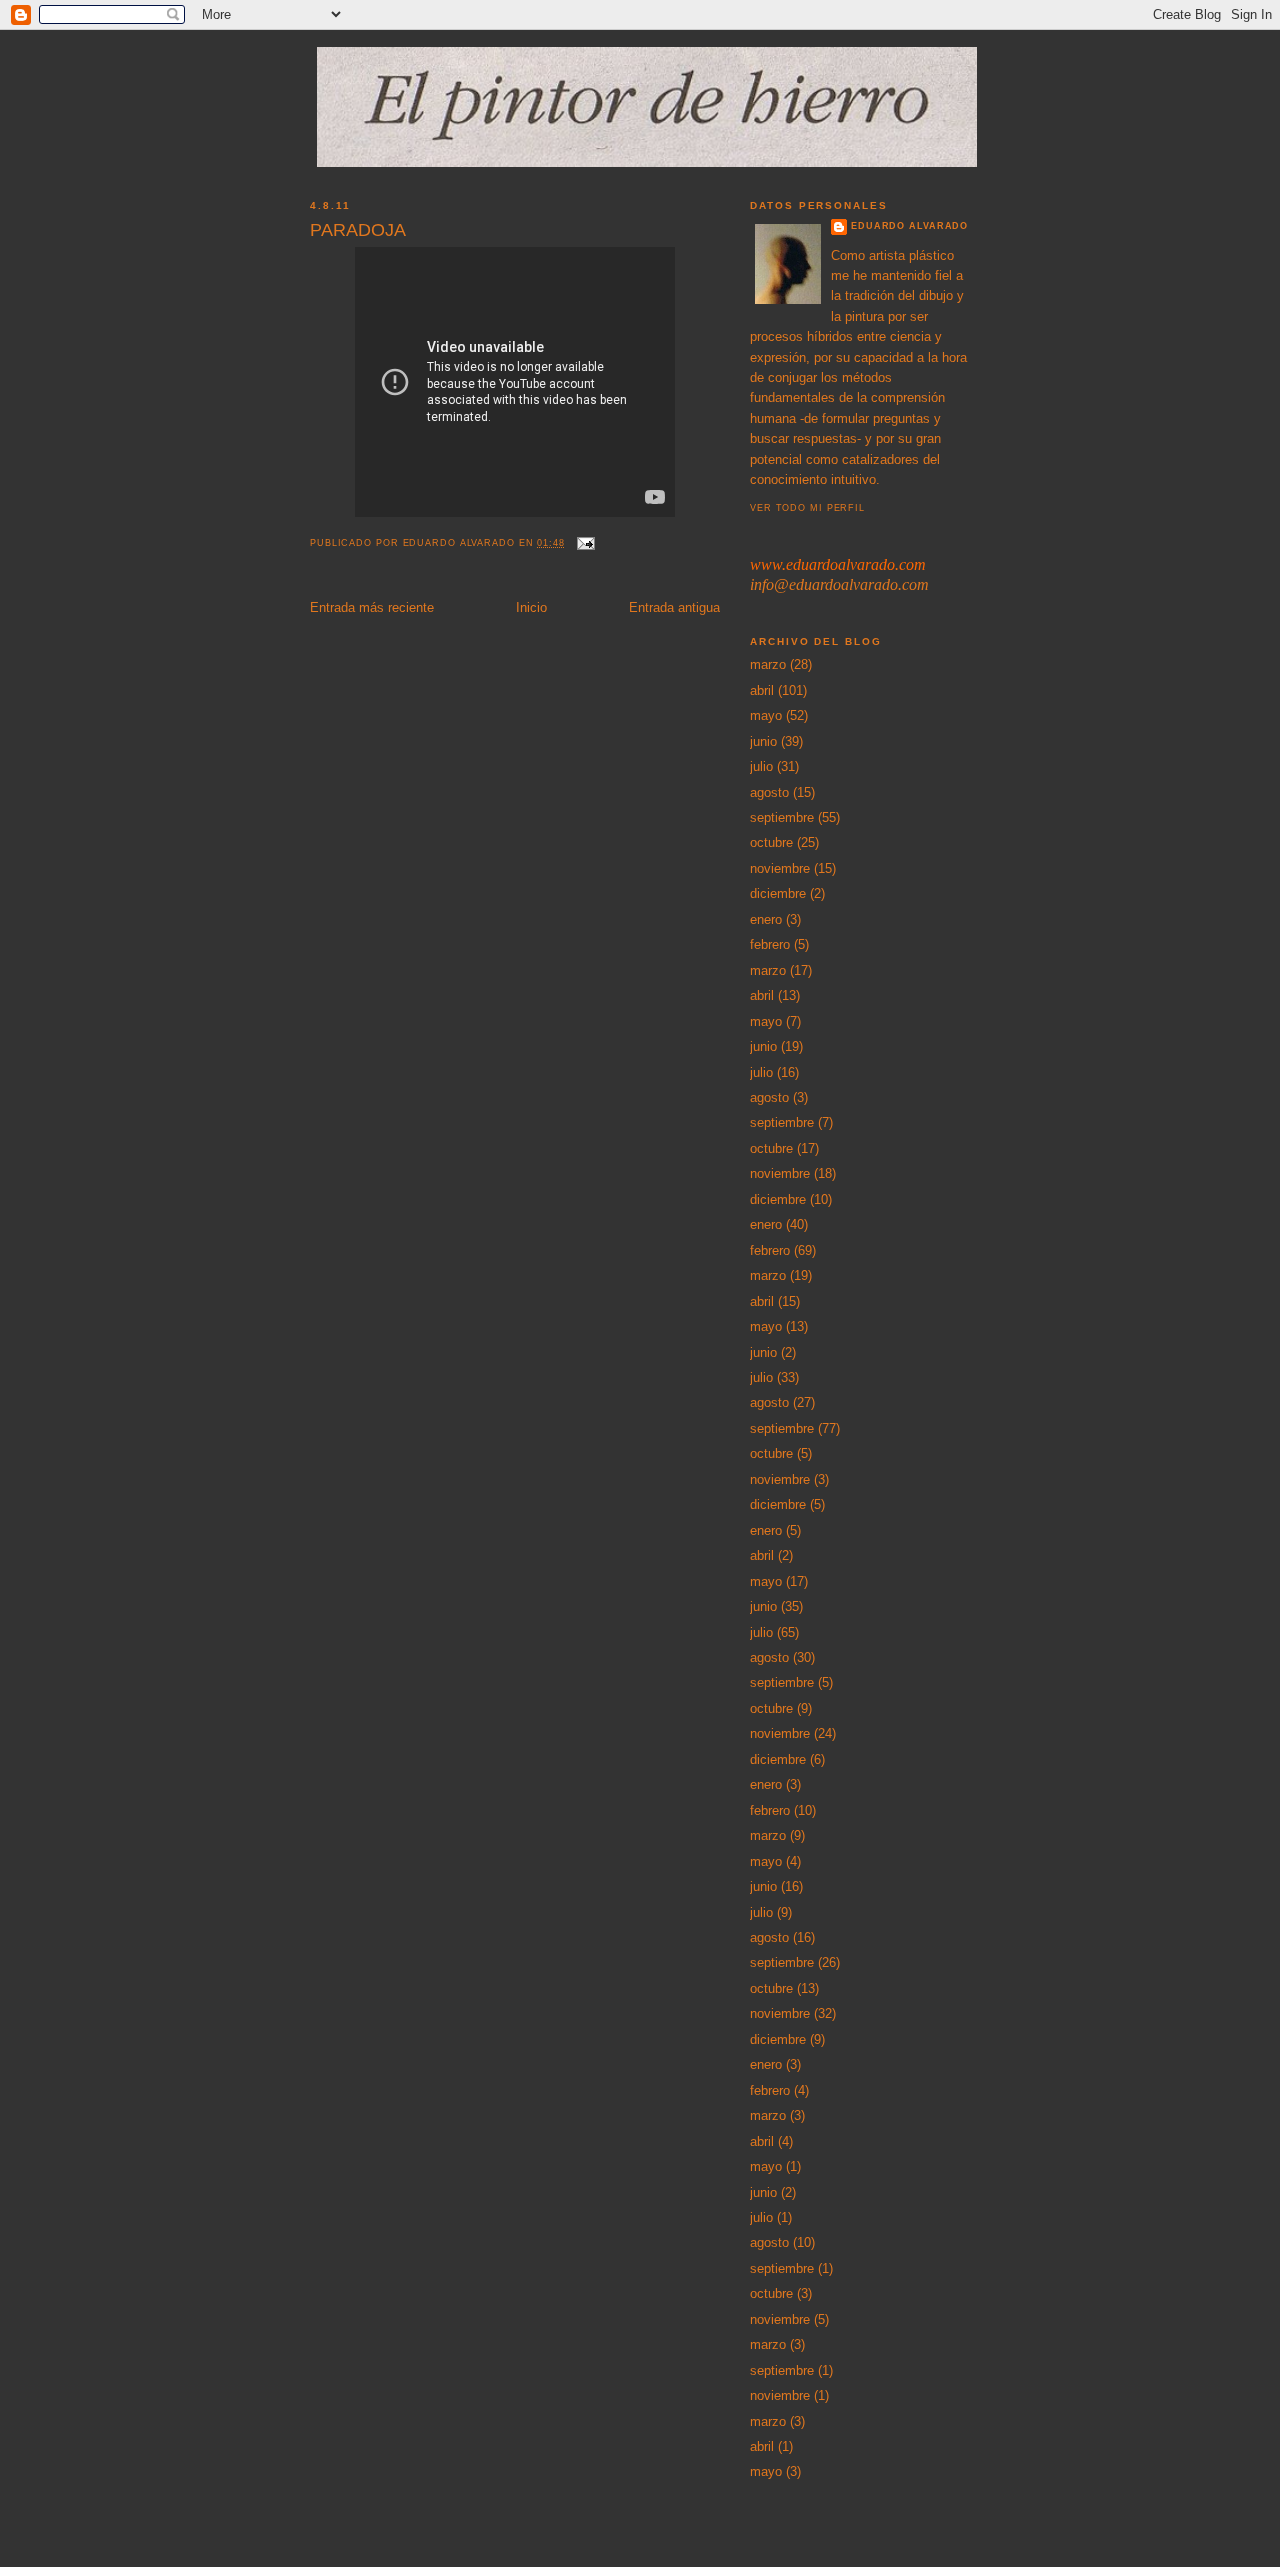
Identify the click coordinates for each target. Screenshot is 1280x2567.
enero (766, 919)
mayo (766, 715)
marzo (768, 664)
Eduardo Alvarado (909, 226)
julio (761, 766)
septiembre (782, 817)
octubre (771, 842)
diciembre (778, 893)
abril (762, 690)
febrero (770, 944)
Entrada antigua (674, 607)
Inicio (531, 607)
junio (763, 741)
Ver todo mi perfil (807, 508)
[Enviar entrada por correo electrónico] (586, 543)
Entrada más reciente (372, 607)
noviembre (780, 868)
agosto (769, 792)
